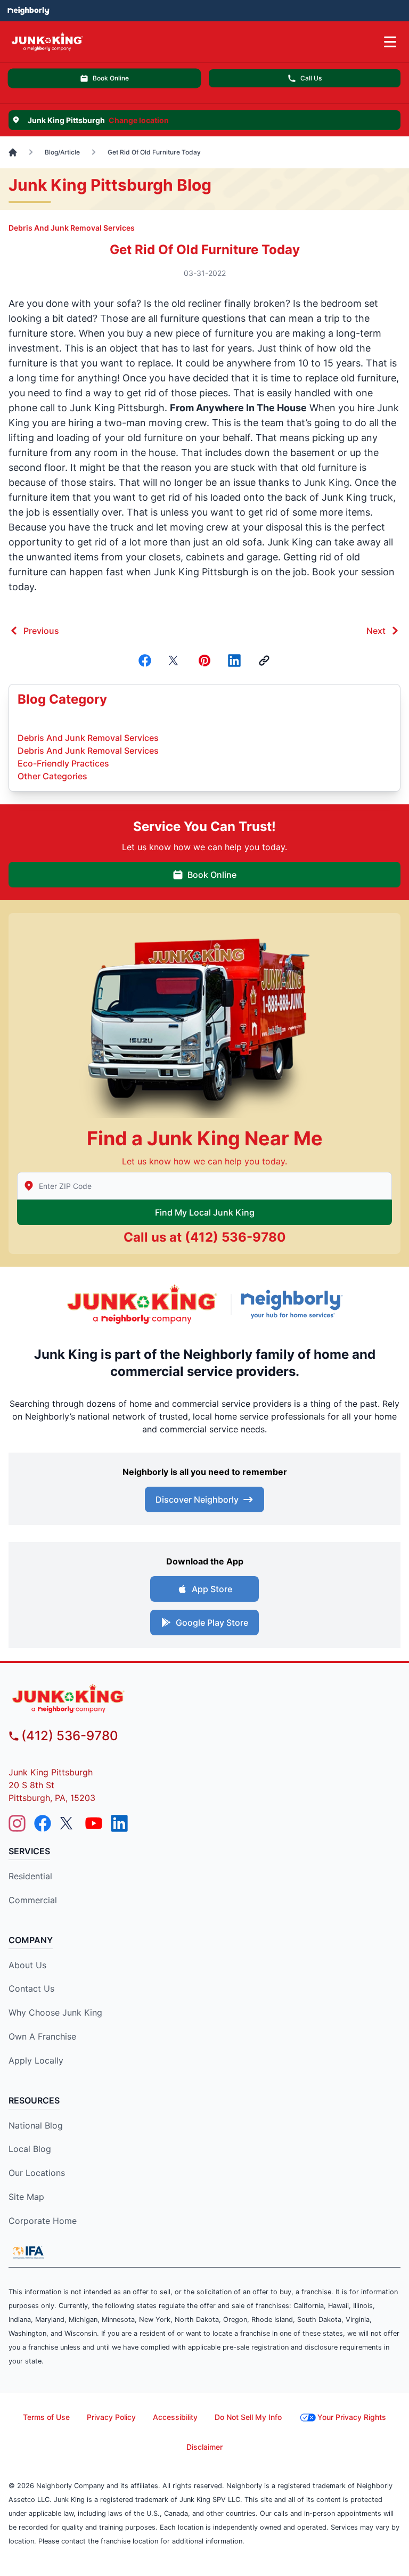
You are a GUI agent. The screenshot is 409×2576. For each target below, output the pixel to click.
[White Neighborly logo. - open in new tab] (28, 11)
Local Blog (30, 2149)
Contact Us (31, 1988)
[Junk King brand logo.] (142, 1304)
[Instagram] (17, 1823)
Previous (41, 631)
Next (376, 631)
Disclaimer (204, 2447)
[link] (264, 661)
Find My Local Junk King (205, 1212)
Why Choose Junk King (55, 2012)
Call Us (311, 78)
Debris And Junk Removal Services (72, 228)
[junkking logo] (204, 1698)
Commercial (33, 1900)
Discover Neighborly (197, 1499)
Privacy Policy (111, 2417)
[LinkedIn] (119, 1823)
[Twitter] (175, 661)
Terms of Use (46, 2417)
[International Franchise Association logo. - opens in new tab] (28, 2252)
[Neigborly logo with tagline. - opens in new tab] (294, 1304)
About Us (27, 1965)
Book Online (111, 78)
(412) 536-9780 (235, 1237)
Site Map (26, 2197)
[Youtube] (94, 1823)
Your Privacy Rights (352, 2417)
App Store (212, 1589)
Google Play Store (212, 1623)
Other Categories (52, 776)
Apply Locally (36, 2060)
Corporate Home (43, 2221)
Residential (30, 1876)
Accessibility (175, 2417)
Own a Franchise (42, 2036)
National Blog (36, 2125)
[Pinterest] (204, 661)
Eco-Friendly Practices (63, 763)
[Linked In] (234, 661)
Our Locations (37, 2173)
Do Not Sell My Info (248, 2417)
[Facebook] (145, 661)
